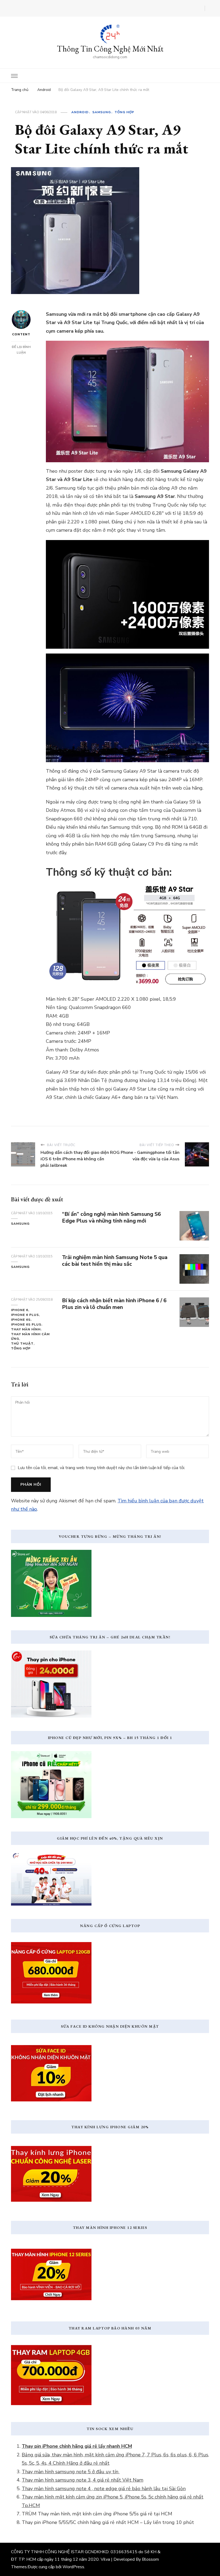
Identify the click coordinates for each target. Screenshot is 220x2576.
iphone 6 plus (25, 1315)
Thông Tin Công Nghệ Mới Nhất (110, 49)
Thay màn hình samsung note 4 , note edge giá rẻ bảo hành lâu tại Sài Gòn (104, 2489)
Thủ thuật (22, 1344)
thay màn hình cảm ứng (30, 1337)
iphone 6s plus (26, 1324)
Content (21, 334)
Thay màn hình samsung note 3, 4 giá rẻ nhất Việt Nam (82, 2480)
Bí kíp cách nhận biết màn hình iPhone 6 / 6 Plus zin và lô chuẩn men (114, 1304)
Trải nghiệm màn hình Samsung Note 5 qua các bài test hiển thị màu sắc (115, 1261)
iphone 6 (20, 1310)
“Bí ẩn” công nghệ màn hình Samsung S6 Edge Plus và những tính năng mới (111, 1217)
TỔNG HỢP (124, 112)
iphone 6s (21, 1320)
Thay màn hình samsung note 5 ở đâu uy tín (71, 2472)
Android (80, 112)
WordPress (73, 2567)
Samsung (102, 112)
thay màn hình (26, 1329)
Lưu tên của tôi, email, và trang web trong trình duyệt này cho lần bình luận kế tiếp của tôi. (101, 1468)
